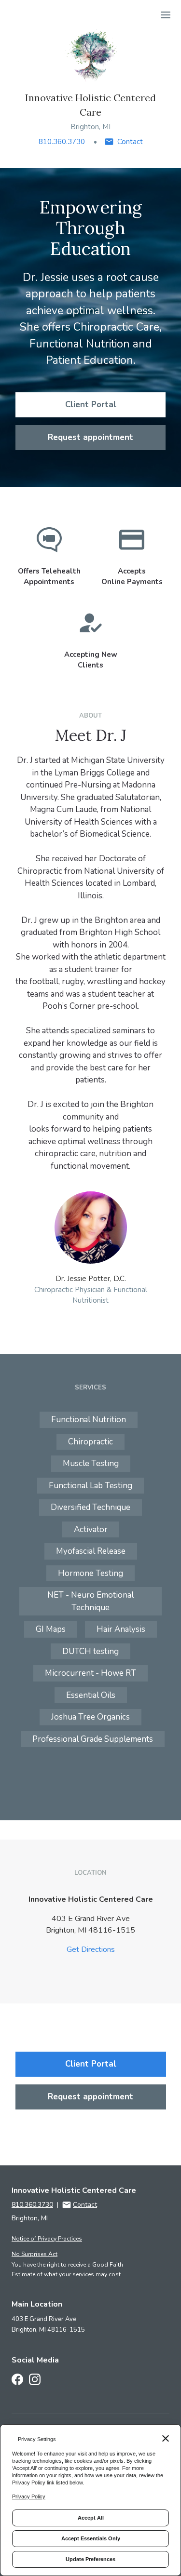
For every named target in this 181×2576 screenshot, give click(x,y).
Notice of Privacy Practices (47, 2239)
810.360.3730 (62, 142)
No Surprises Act (35, 2254)
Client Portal (91, 405)
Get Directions (91, 1949)
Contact (130, 142)
